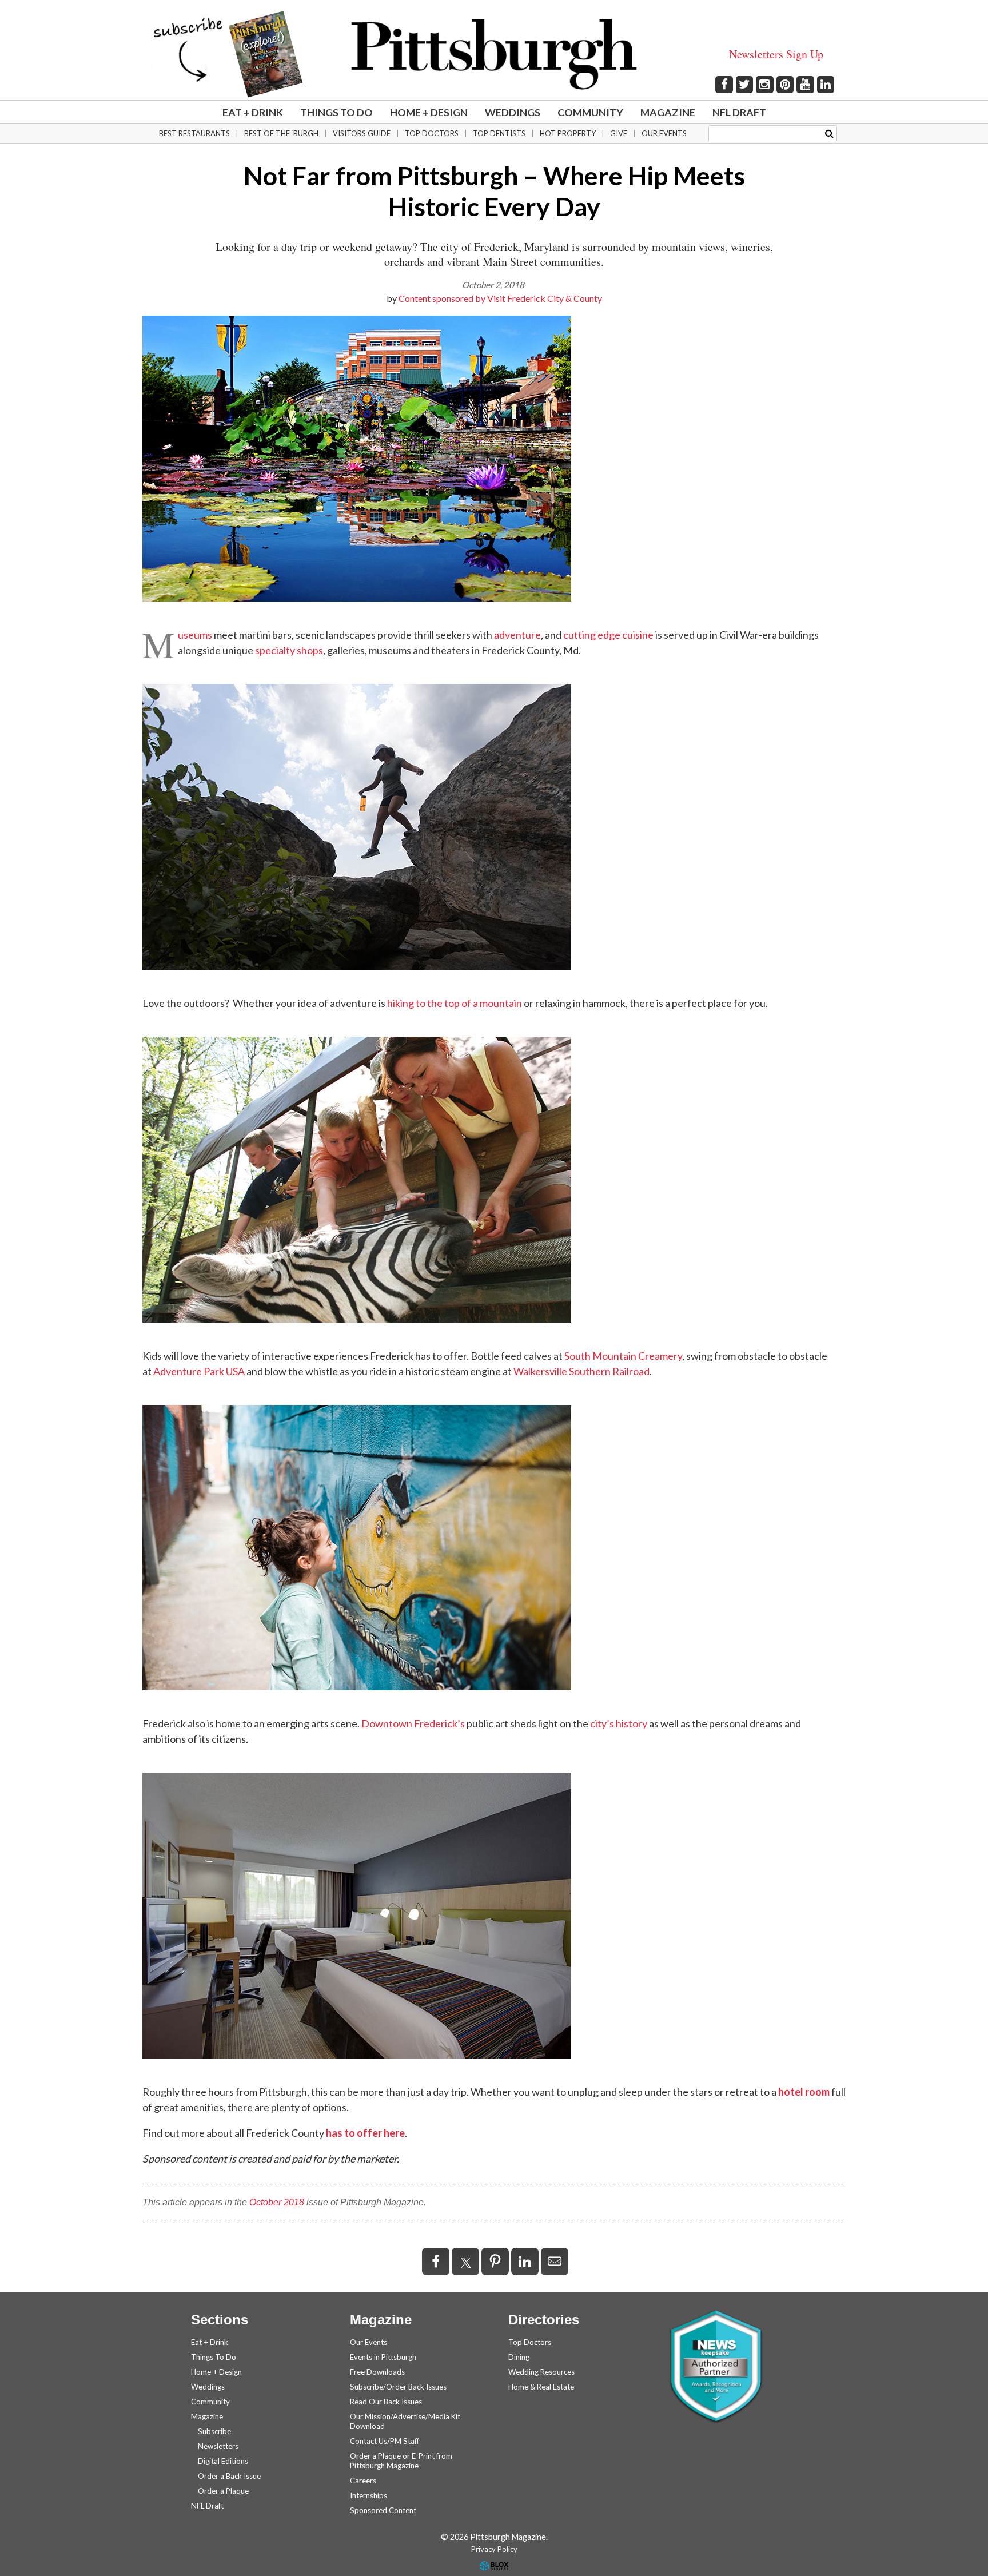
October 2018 (277, 2202)
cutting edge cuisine (608, 635)
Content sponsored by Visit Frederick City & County (500, 298)
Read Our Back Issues (386, 2402)
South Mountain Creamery (623, 1356)
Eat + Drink (253, 112)
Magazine (668, 112)
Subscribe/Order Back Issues (398, 2387)
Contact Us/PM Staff (385, 2441)
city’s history (619, 1723)
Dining (519, 2357)
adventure (517, 635)
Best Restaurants (194, 133)
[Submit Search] (829, 133)
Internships (368, 2495)
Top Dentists (499, 133)
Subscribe (214, 2431)
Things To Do (336, 112)
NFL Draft (739, 112)
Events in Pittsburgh (383, 2357)
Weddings (513, 112)
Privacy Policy (494, 2549)
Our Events (664, 133)
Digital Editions (223, 2461)
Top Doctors (432, 133)
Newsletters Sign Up (776, 54)
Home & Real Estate (541, 2387)
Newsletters (218, 2446)
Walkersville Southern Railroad (581, 1371)
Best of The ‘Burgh (281, 133)
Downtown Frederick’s (413, 1723)
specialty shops (289, 650)
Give (619, 133)
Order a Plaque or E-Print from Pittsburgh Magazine (401, 2461)
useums (195, 635)
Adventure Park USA (199, 1371)
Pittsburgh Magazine (494, 54)
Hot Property (568, 133)
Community (590, 112)
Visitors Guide (362, 133)
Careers (363, 2481)
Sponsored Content (383, 2510)
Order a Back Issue (229, 2476)
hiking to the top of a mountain (455, 1003)
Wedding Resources (541, 2372)
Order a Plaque (223, 2491)
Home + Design (429, 112)
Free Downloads (377, 2372)
